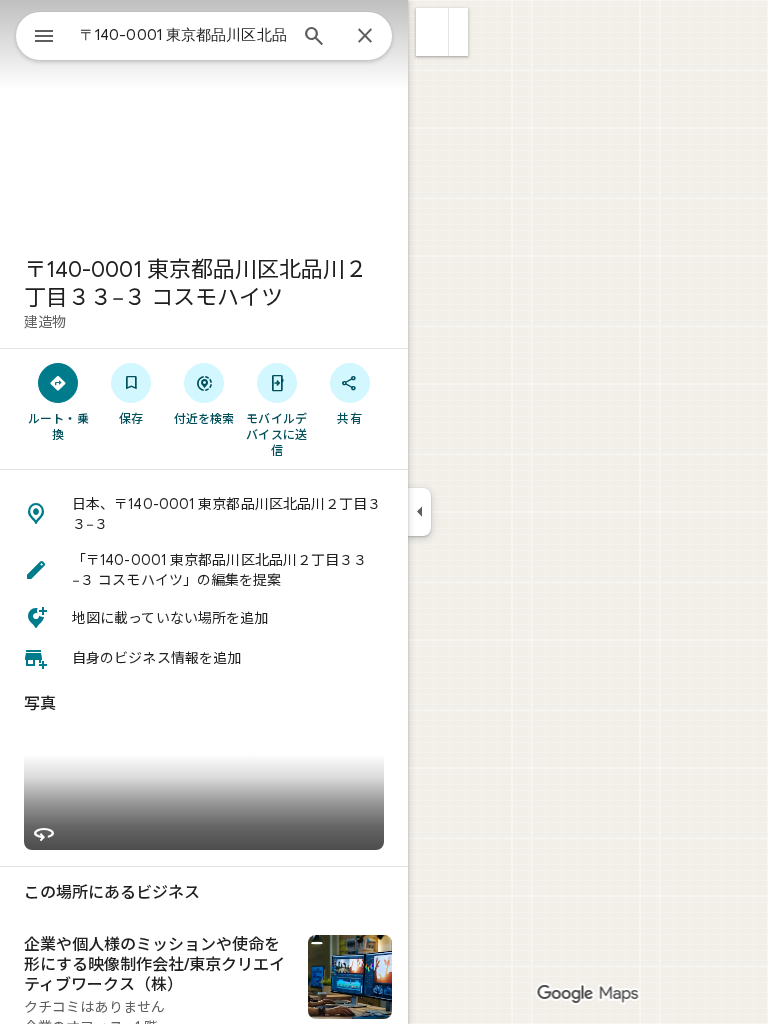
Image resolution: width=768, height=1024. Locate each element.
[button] (432, 32)
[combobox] (183, 35)
